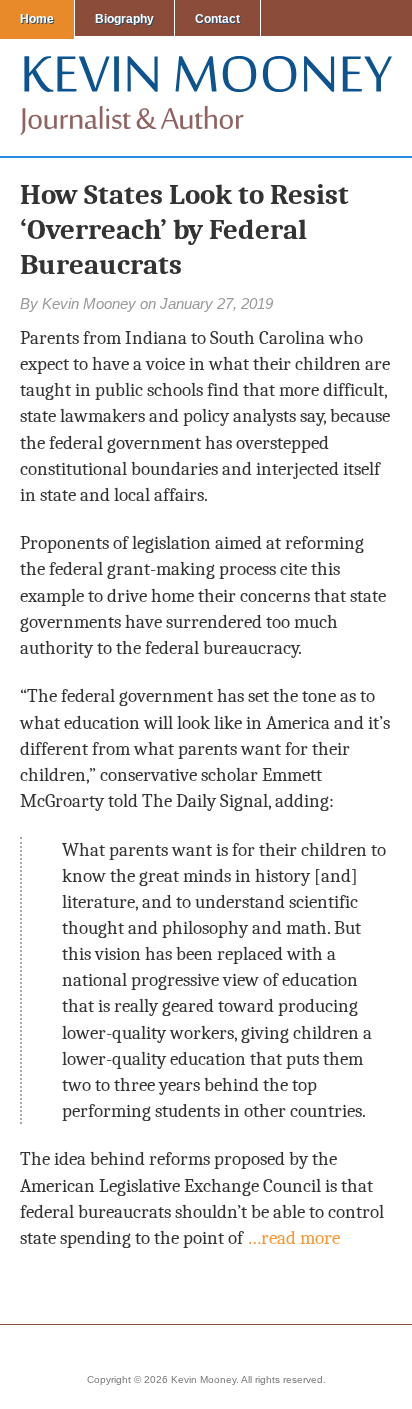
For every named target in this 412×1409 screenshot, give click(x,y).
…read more (293, 1238)
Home (37, 19)
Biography (124, 19)
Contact (217, 19)
